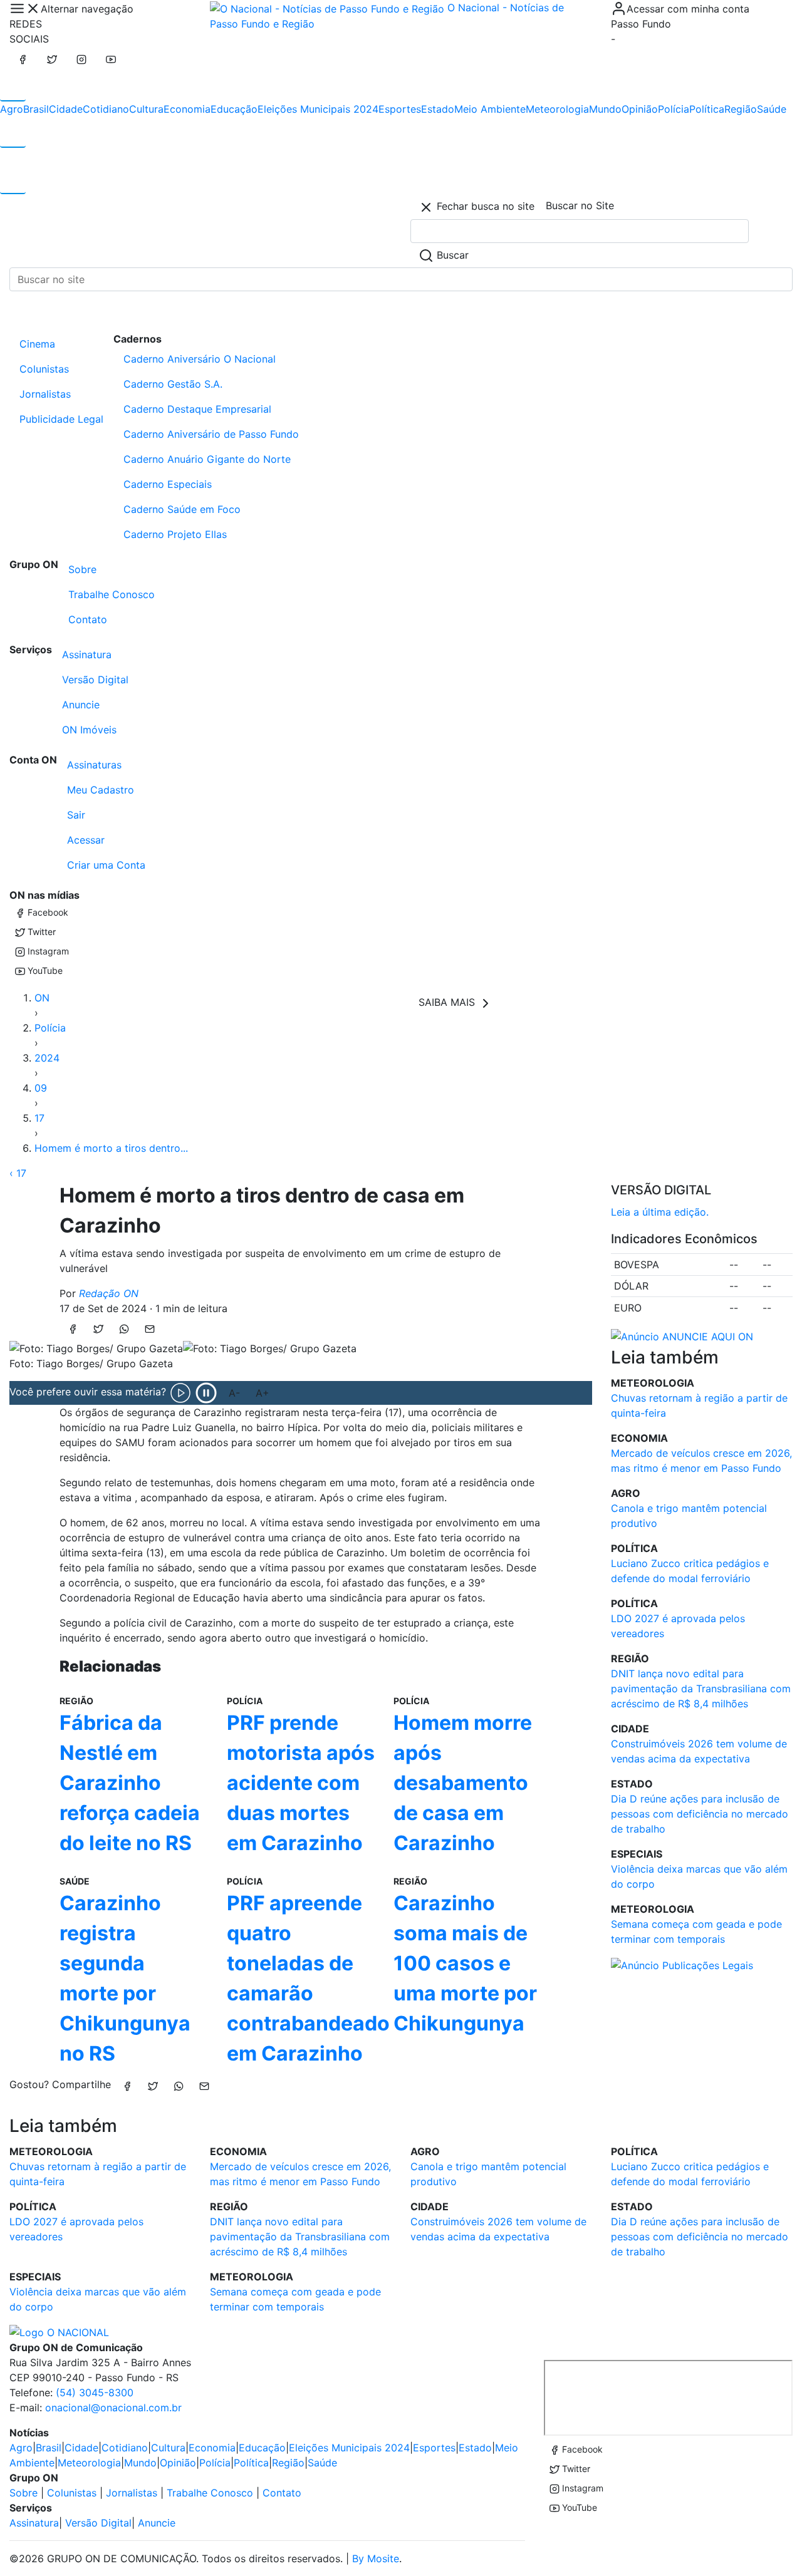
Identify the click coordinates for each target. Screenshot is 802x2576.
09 (41, 1088)
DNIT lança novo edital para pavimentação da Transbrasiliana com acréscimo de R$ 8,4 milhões (701, 1689)
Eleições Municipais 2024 (318, 109)
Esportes (400, 109)
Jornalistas (45, 394)
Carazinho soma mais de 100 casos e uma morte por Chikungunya (465, 1963)
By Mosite (376, 2558)
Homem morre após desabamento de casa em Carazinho (463, 1783)
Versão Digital (95, 680)
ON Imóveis (89, 730)
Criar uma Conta (106, 865)
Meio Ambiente (490, 109)
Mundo (605, 109)
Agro (12, 109)
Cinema (37, 344)
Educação (234, 109)
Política (707, 109)
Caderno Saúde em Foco (182, 509)
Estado (438, 109)
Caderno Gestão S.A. (173, 384)
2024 (47, 1058)
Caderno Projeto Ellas (175, 534)
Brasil (36, 109)
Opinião (640, 109)
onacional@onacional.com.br (113, 2408)
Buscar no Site (580, 205)
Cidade (66, 109)
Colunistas (44, 369)
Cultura (146, 109)
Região (741, 109)
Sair (76, 815)
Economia (187, 109)
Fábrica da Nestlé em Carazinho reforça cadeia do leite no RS (130, 1783)
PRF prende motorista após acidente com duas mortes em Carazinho (301, 1783)
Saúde (772, 109)
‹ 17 (18, 1173)
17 (39, 1118)
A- (234, 1393)
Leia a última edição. (660, 1212)
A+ (263, 1393)
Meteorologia (557, 109)
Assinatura (87, 654)
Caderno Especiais (168, 484)
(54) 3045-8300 (95, 2392)
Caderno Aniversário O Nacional (200, 359)
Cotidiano (106, 109)
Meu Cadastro (101, 790)
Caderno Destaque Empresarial (197, 409)
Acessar (86, 840)
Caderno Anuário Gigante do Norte (207, 459)
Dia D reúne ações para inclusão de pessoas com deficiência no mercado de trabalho (700, 1814)
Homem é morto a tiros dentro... (111, 1148)
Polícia (674, 109)
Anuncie (81, 705)
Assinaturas (94, 765)
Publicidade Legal (61, 419)
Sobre (82, 569)
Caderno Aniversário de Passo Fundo (211, 434)
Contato (88, 619)
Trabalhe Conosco (112, 594)
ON (42, 998)
